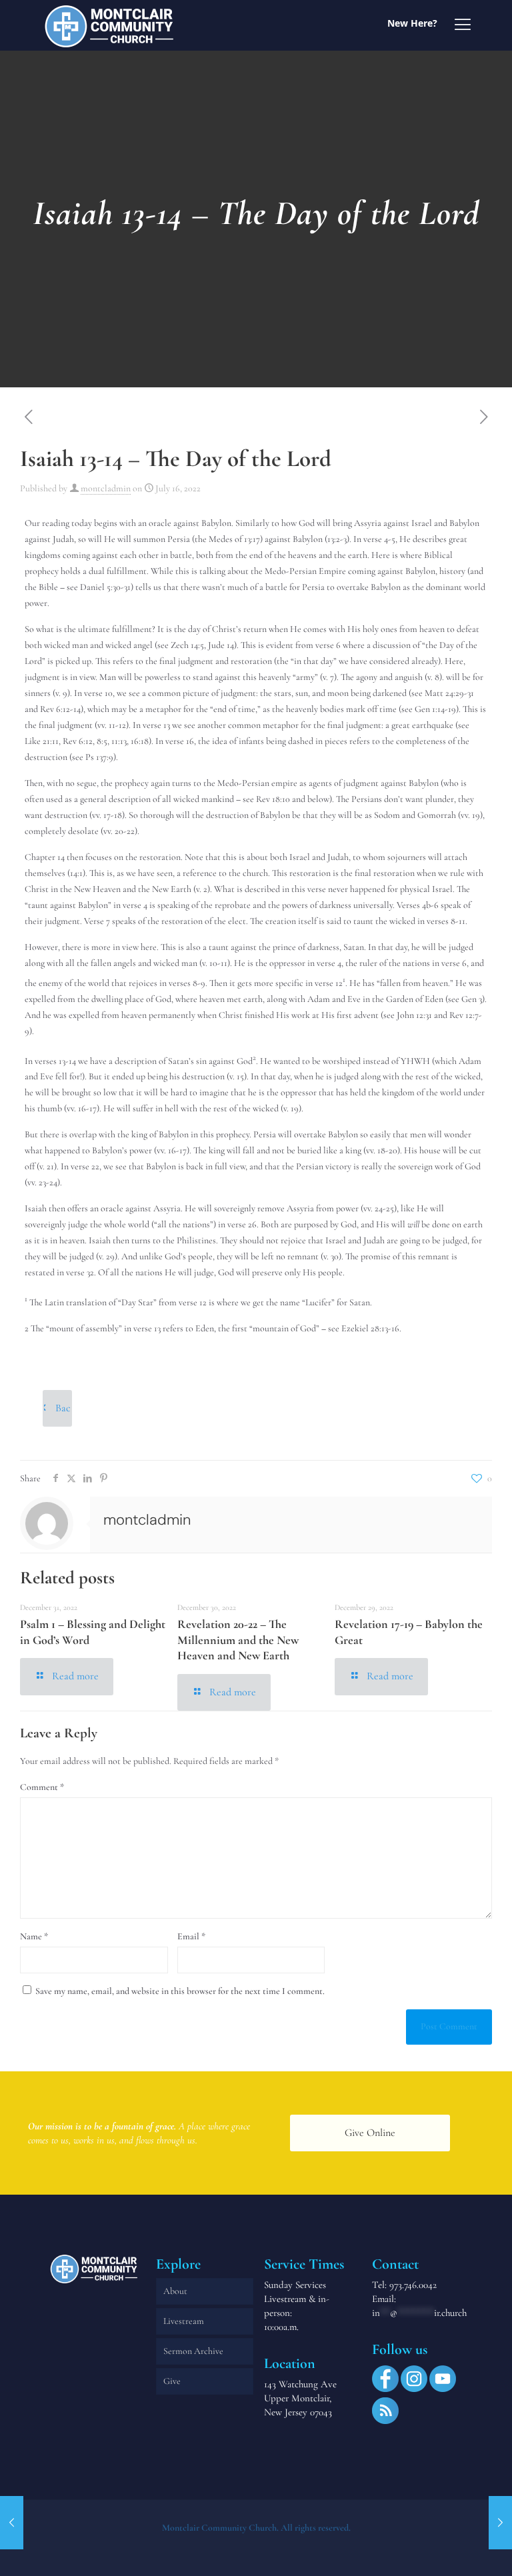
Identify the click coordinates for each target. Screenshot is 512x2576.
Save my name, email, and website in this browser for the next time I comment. (180, 1991)
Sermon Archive (193, 2351)
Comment (42, 1787)
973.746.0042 (413, 2285)
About (175, 2291)
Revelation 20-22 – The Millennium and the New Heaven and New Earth (238, 1640)
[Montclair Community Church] (109, 25)
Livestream (184, 2321)
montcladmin (106, 488)
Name (34, 1936)
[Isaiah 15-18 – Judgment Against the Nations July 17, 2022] (500, 2523)
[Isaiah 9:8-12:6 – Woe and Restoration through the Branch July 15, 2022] (12, 2523)
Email (191, 1936)
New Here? (412, 23)
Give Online (370, 2133)
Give (172, 2381)
